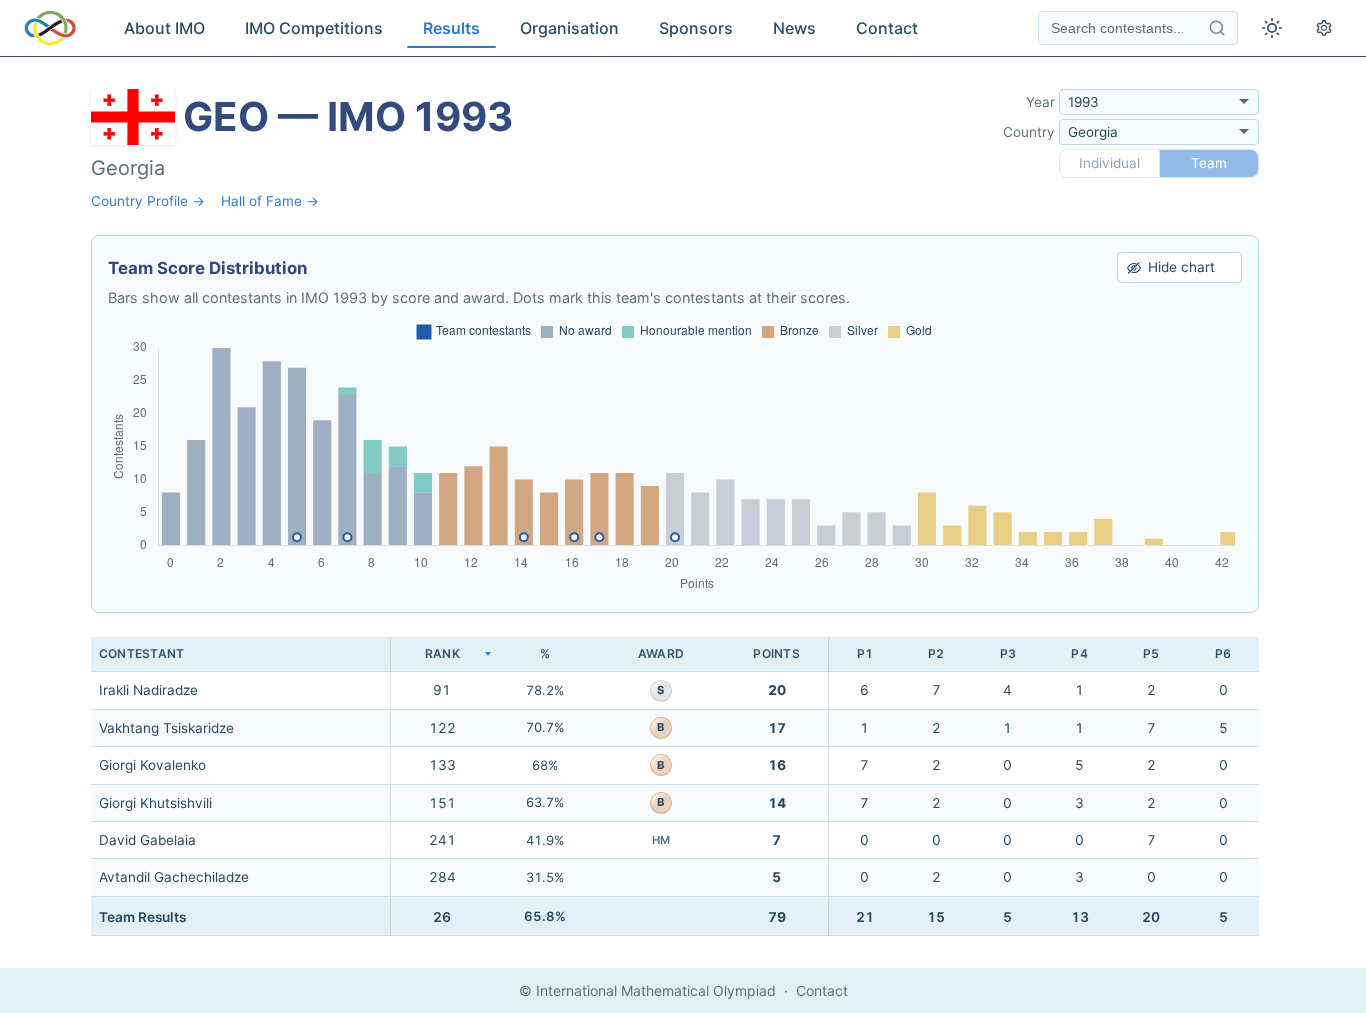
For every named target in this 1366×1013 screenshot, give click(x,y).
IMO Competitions (314, 28)
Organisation (569, 28)
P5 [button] (1151, 653)
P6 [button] (1223, 653)
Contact (887, 28)
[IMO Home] (50, 28)
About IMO (164, 28)
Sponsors (696, 28)
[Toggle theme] (1272, 28)
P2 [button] (936, 653)
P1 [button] (865, 653)
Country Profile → (148, 201)
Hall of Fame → (270, 201)
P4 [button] (1079, 653)
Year (1040, 102)
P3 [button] (1008, 653)
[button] (442, 654)
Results (451, 28)
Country (1029, 132)
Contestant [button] (141, 653)
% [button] (545, 653)
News (794, 28)
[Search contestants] (1217, 28)
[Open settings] (1324, 28)
